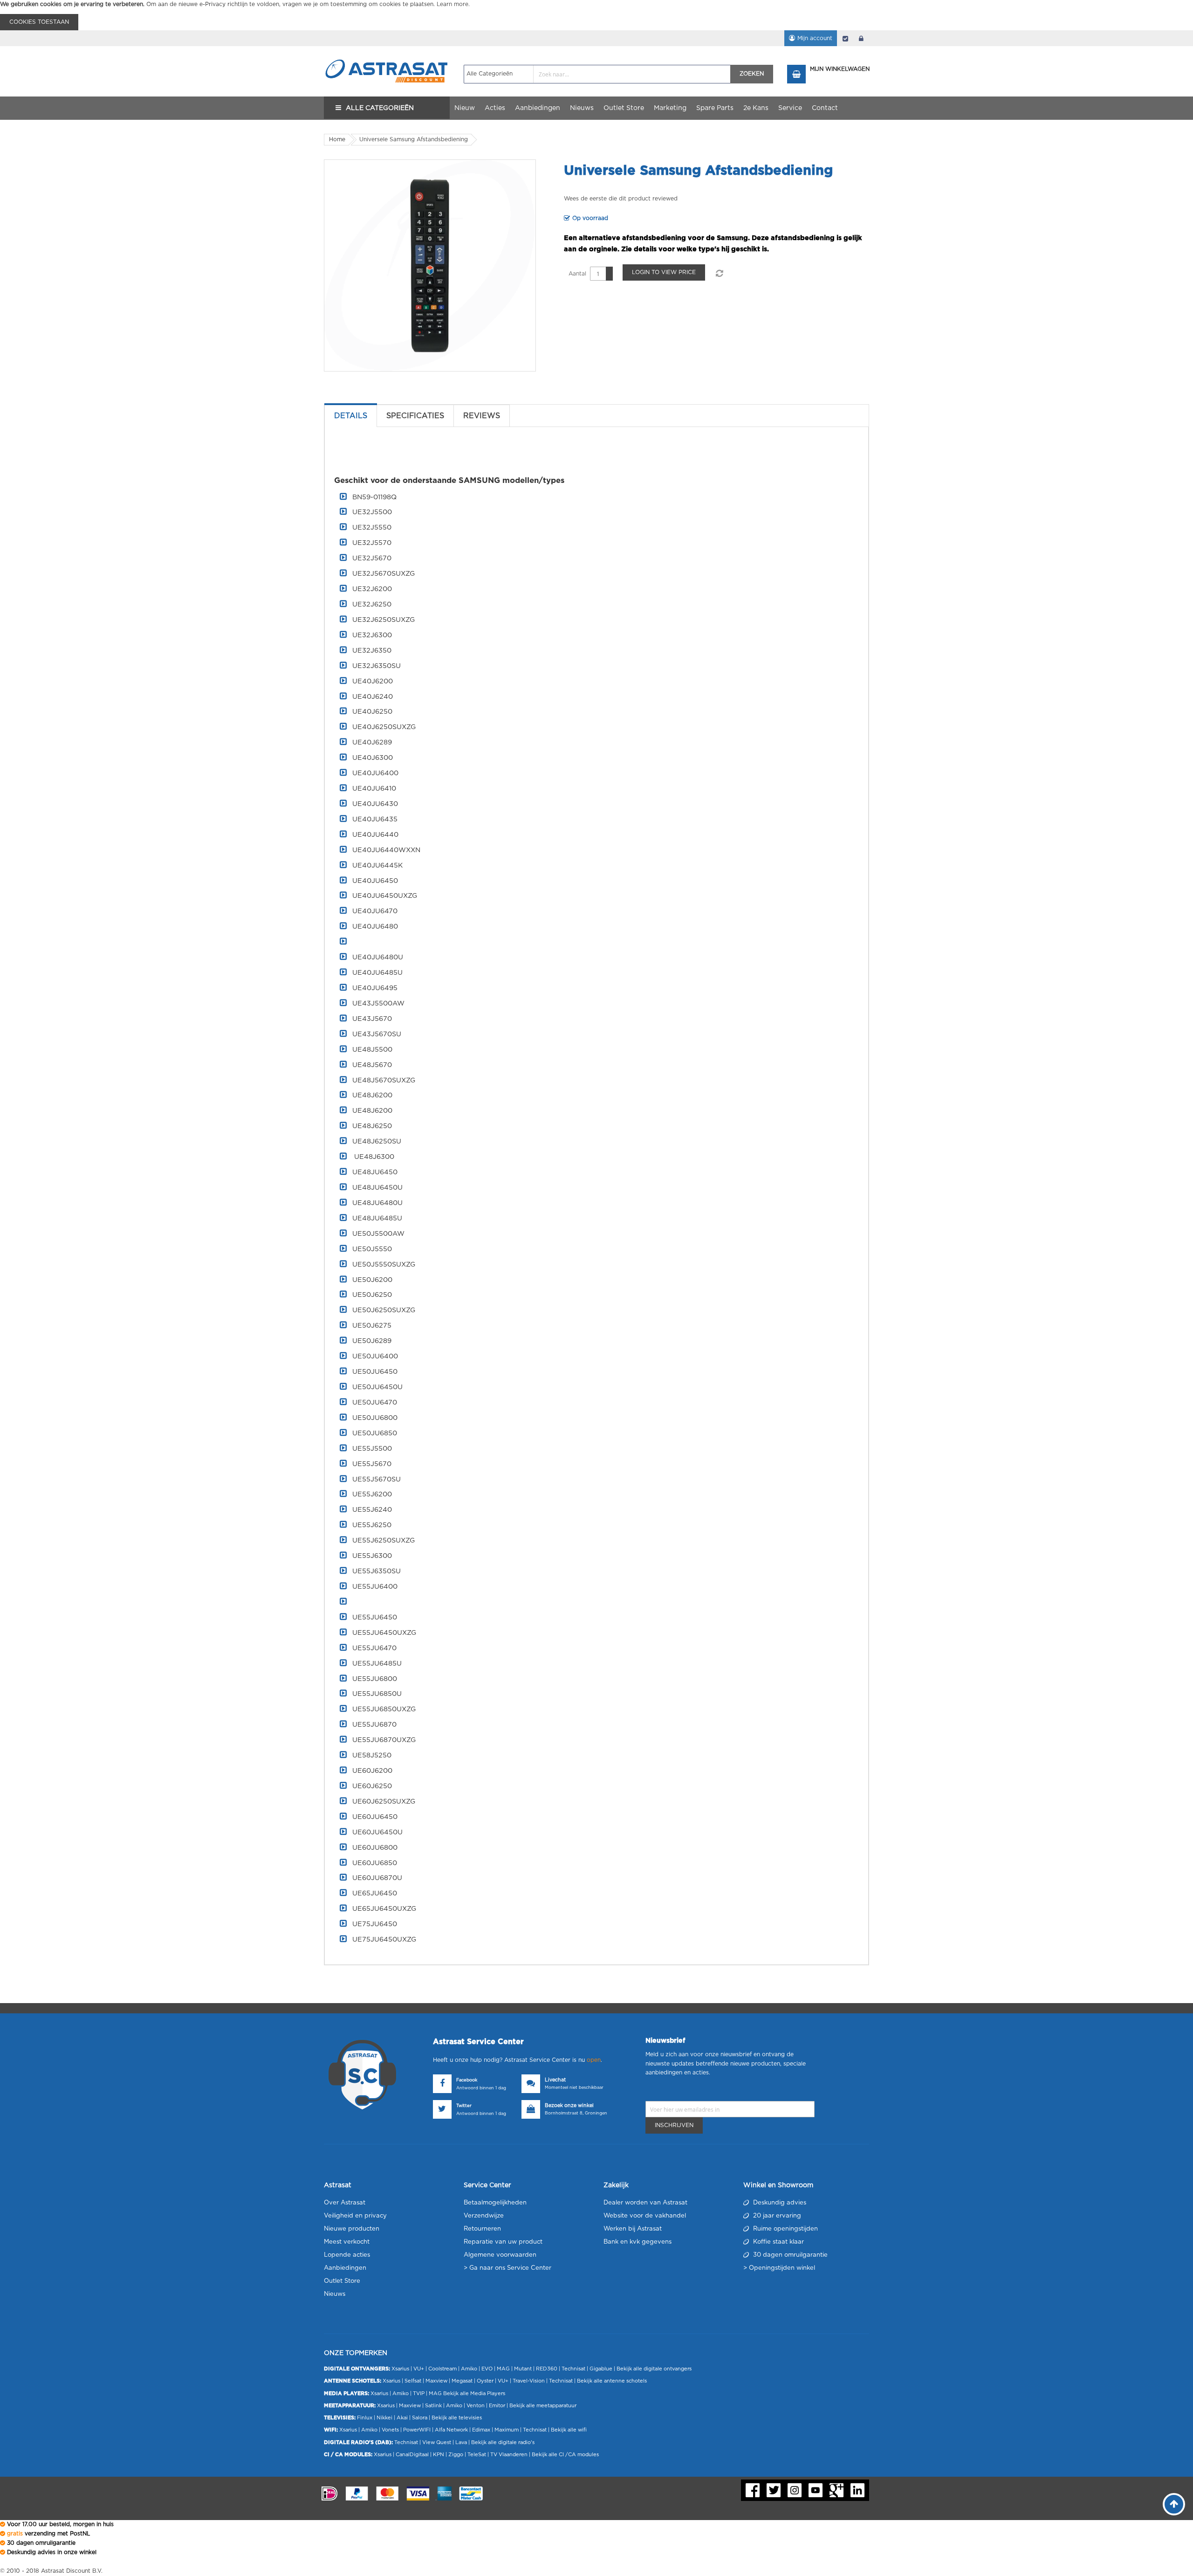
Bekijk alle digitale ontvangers (654, 2369)
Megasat (462, 2381)
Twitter (464, 2106)
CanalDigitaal (412, 2455)
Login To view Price (664, 272)
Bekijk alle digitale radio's (503, 2442)
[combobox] (597, 74)
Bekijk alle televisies (457, 2418)
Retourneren (482, 2229)
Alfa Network (451, 2430)
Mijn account (815, 38)
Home (337, 139)
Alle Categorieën (380, 108)
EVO (487, 2369)
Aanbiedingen (345, 2268)
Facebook (467, 2080)
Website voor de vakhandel (645, 2216)
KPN (439, 2455)
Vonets (390, 2430)
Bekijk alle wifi (569, 2430)
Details (351, 416)
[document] (596, 15)
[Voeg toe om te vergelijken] (719, 274)
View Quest (437, 2442)
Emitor (497, 2406)
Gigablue (601, 2369)
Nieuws (335, 2294)
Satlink (433, 2406)
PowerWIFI (417, 2430)
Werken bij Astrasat (633, 2229)
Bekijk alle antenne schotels (612, 2381)
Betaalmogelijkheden (495, 2203)
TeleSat (477, 2455)
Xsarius (400, 2369)
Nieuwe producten (352, 2229)
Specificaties (415, 416)
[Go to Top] (1174, 2504)
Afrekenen (845, 38)
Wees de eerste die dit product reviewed (621, 199)
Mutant (523, 2369)
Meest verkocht (347, 2242)
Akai (402, 2418)
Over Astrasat (345, 2203)
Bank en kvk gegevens (638, 2242)
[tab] (351, 416)
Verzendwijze (484, 2216)
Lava (462, 2442)
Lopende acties (347, 2255)
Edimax (481, 2430)
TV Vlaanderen (509, 2455)
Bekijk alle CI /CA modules (565, 2455)
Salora (420, 2418)
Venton (476, 2406)
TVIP (419, 2393)
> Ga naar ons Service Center (507, 2268)
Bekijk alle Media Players (474, 2393)
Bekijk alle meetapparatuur (543, 2406)
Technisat (573, 2369)
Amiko (469, 2369)
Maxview (436, 2381)
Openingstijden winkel (782, 2268)
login (861, 38)
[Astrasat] (387, 55)
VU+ (419, 2369)
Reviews (482, 416)
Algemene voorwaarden (500, 2255)
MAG (503, 2369)
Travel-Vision (529, 2381)
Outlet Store (342, 2281)
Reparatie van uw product (503, 2242)
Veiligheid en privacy (355, 2216)
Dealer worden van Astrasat (645, 2203)
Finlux (365, 2418)
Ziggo (456, 2455)
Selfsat (413, 2381)
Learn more (453, 4)
